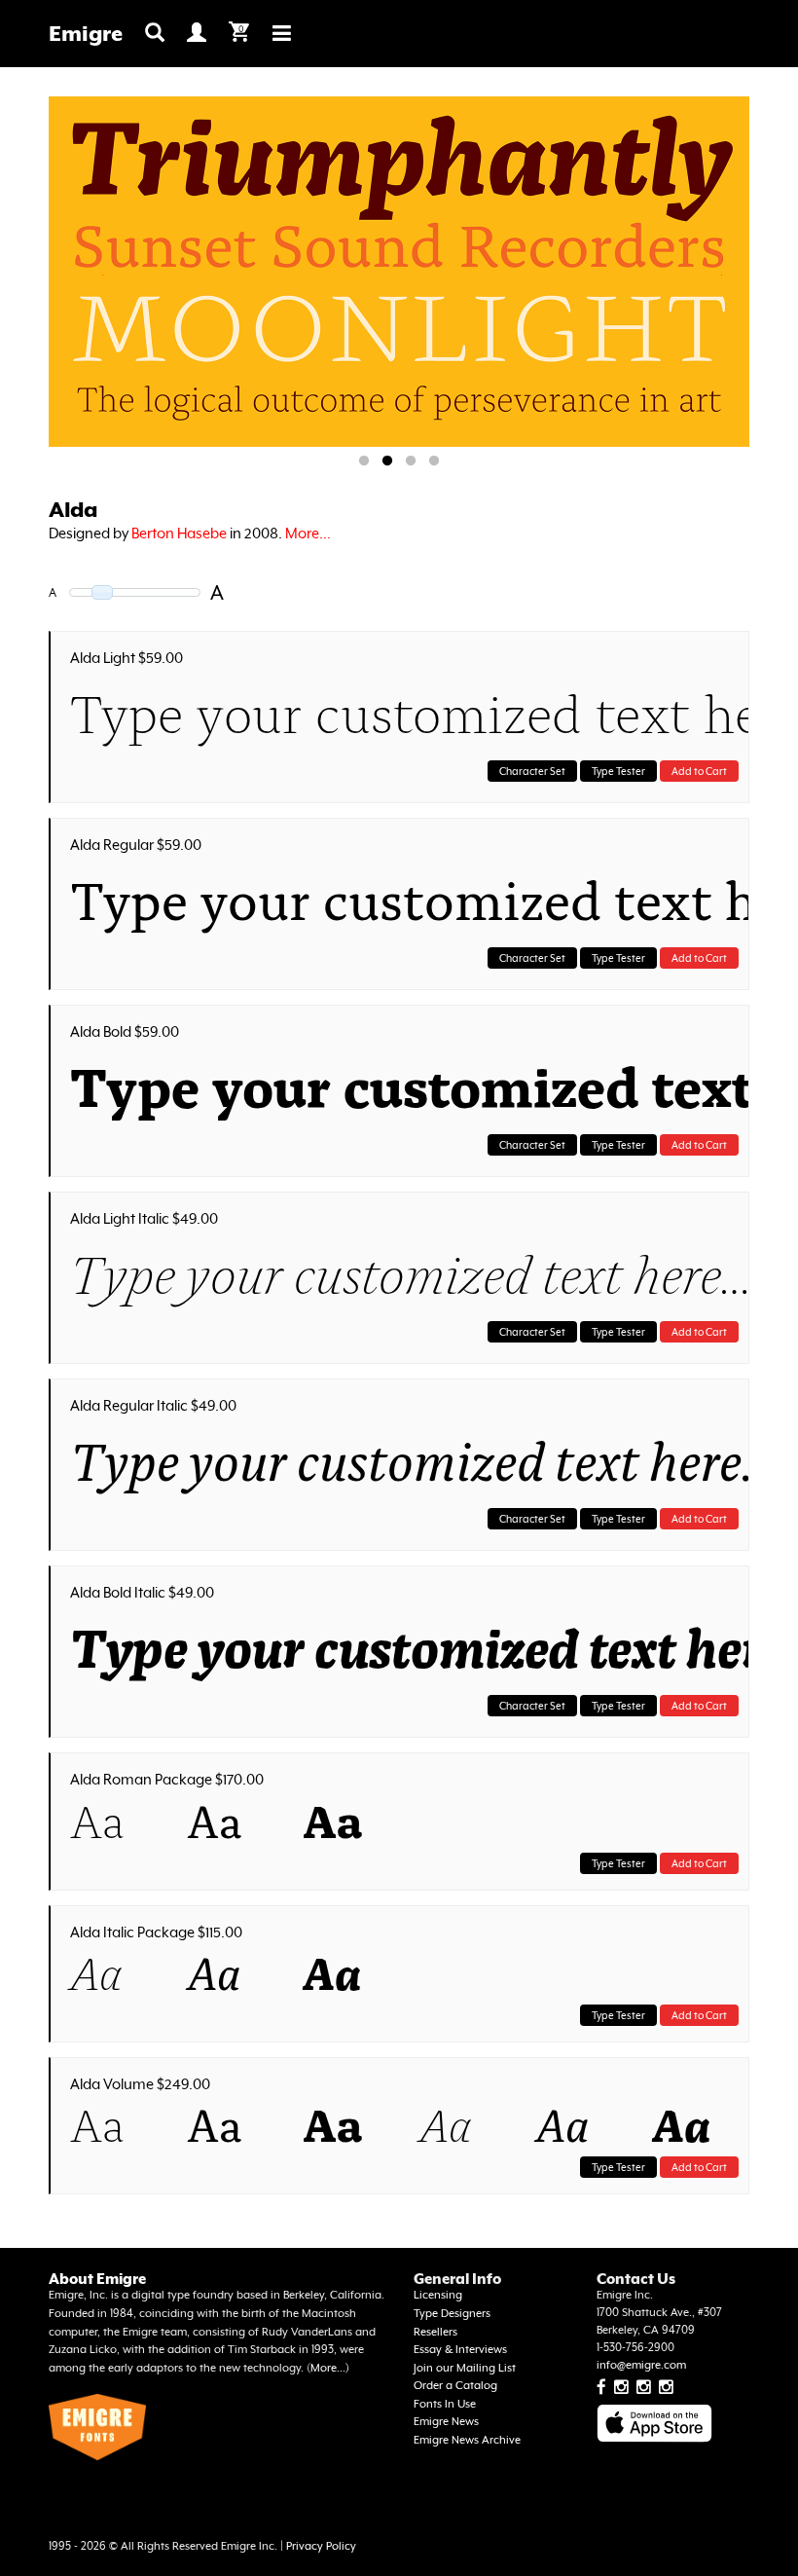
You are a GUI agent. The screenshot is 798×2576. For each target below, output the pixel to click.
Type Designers (452, 2314)
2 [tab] (387, 461)
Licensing (438, 2295)
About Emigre (97, 2279)
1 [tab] (364, 461)
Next (721, 275)
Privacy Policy (321, 2546)
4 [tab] (434, 461)
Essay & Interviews (460, 2350)
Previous (102, 275)
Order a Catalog (455, 2386)
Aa (97, 1826)
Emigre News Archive (467, 2440)
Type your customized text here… (404, 719)
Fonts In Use (445, 2404)
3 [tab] (411, 461)
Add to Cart (699, 771)
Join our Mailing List (465, 2368)
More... (308, 533)
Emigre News (446, 2422)
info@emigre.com (641, 2365)
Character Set (532, 771)
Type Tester (618, 771)
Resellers (435, 2332)
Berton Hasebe (179, 533)
